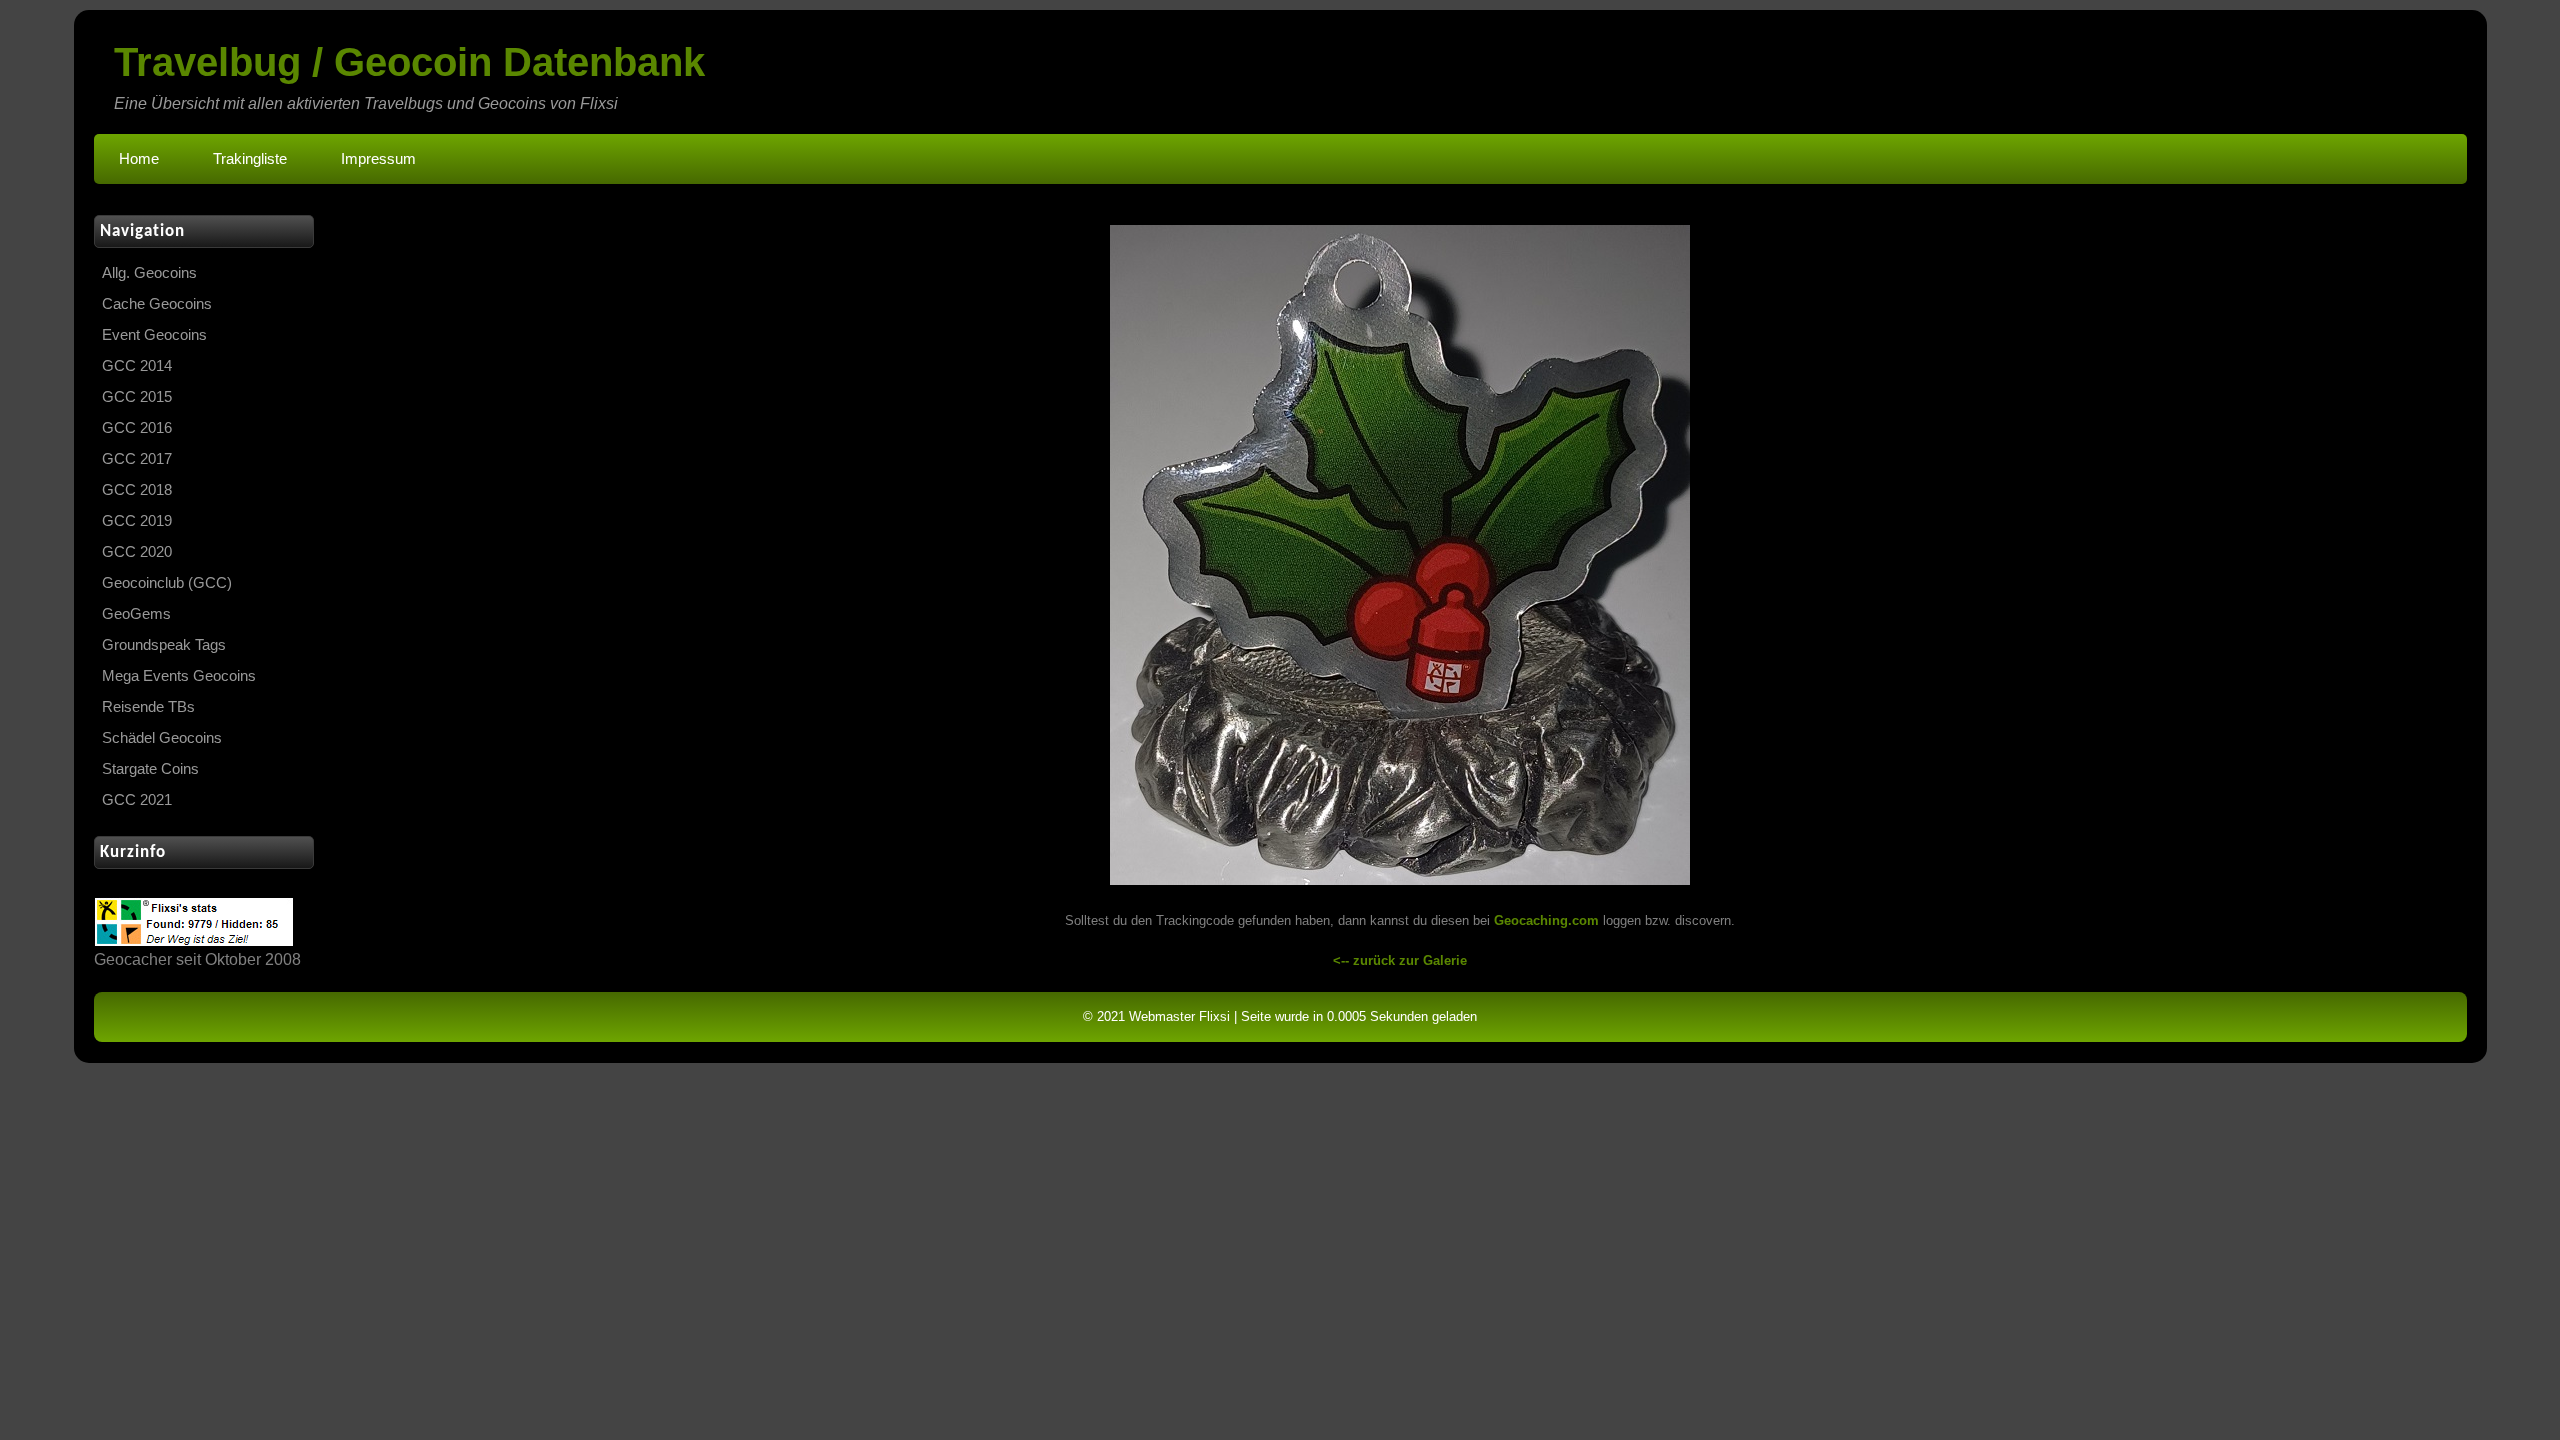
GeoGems (136, 614)
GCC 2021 (137, 800)
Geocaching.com (1546, 920)
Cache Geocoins (157, 304)
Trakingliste (250, 159)
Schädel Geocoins (162, 738)
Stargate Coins (150, 769)
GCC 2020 (137, 552)
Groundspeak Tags (164, 645)
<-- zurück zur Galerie (1400, 960)
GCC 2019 (137, 521)
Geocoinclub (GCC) (167, 583)
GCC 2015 (137, 397)
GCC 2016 (137, 428)
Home (139, 159)
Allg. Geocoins (149, 273)
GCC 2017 (137, 459)
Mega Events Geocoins (179, 676)
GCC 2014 (137, 366)
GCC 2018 (137, 490)
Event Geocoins (154, 335)
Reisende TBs (148, 707)
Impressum (378, 159)
